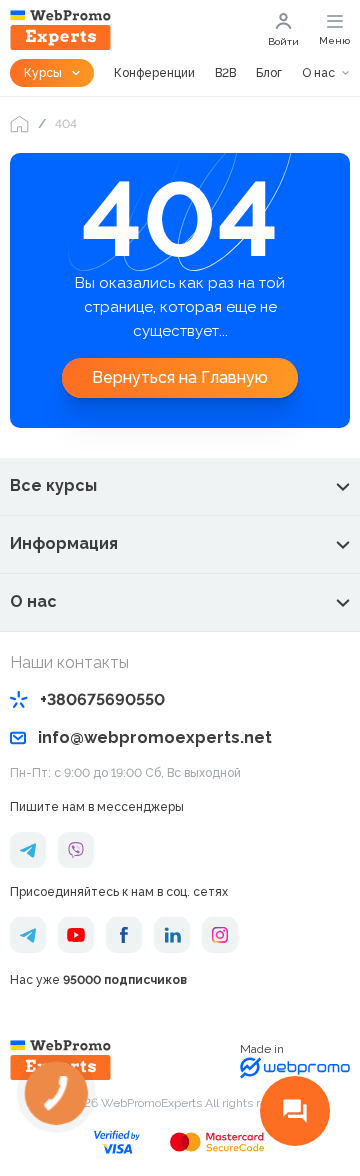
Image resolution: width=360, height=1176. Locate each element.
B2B (225, 73)
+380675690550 (102, 699)
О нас (318, 73)
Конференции (154, 73)
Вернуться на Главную (180, 377)
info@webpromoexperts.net (155, 737)
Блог (269, 73)
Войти (283, 41)
